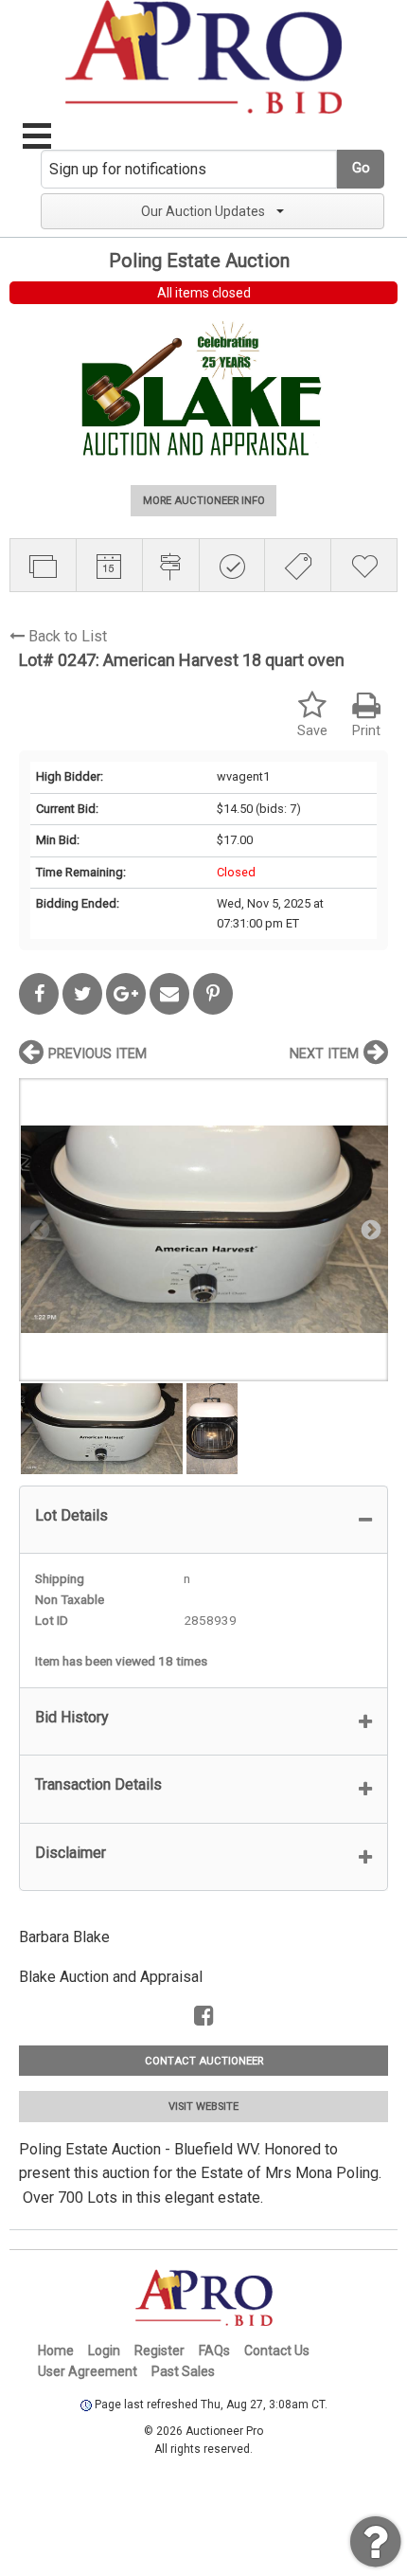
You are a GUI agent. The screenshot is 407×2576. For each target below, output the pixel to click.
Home (56, 2351)
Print (366, 731)
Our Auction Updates (203, 211)
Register (159, 2351)
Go (361, 168)
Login (104, 2351)
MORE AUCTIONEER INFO (204, 501)
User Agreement (88, 2371)
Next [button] (369, 1229)
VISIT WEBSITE (203, 2107)
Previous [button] (38, 1229)
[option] (203, 1229)
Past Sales (183, 2371)
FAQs (214, 2351)
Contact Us (277, 2351)
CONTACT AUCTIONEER (204, 2061)
